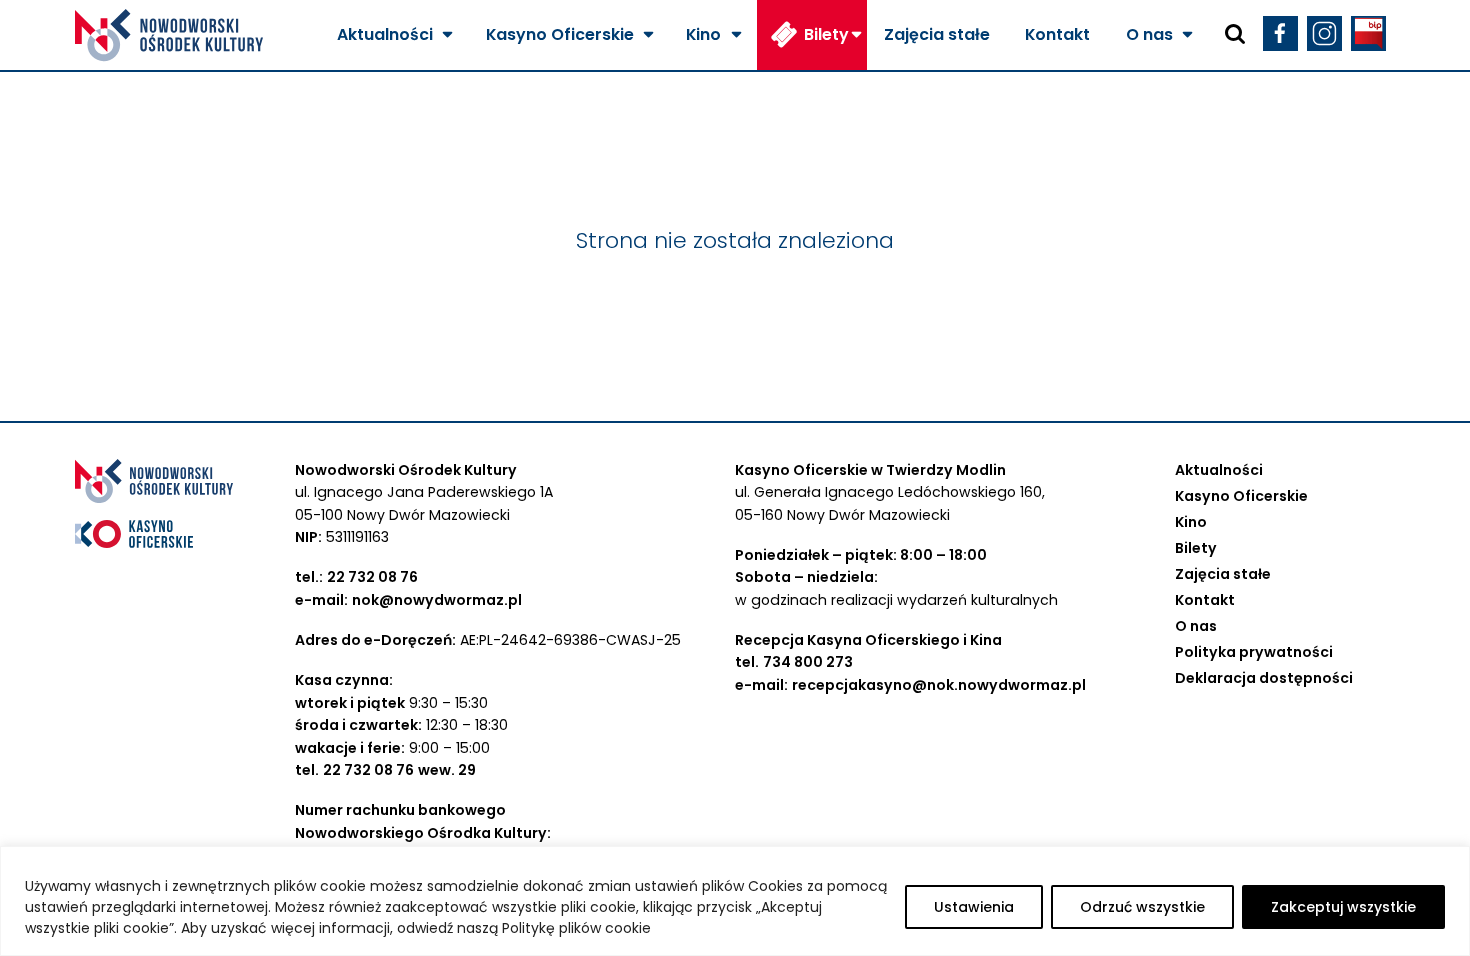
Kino (703, 34)
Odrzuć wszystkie (1142, 907)
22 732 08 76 (372, 577)
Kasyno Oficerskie (560, 34)
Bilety (826, 34)
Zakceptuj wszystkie (1343, 907)
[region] (735, 901)
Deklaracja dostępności (1264, 678)
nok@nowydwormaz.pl (437, 600)
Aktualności (385, 34)
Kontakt (1057, 34)
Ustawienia (974, 907)
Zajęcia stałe (937, 34)
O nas (1149, 34)
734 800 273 (808, 662)
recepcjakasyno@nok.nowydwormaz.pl (939, 685)
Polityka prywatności (1254, 652)
